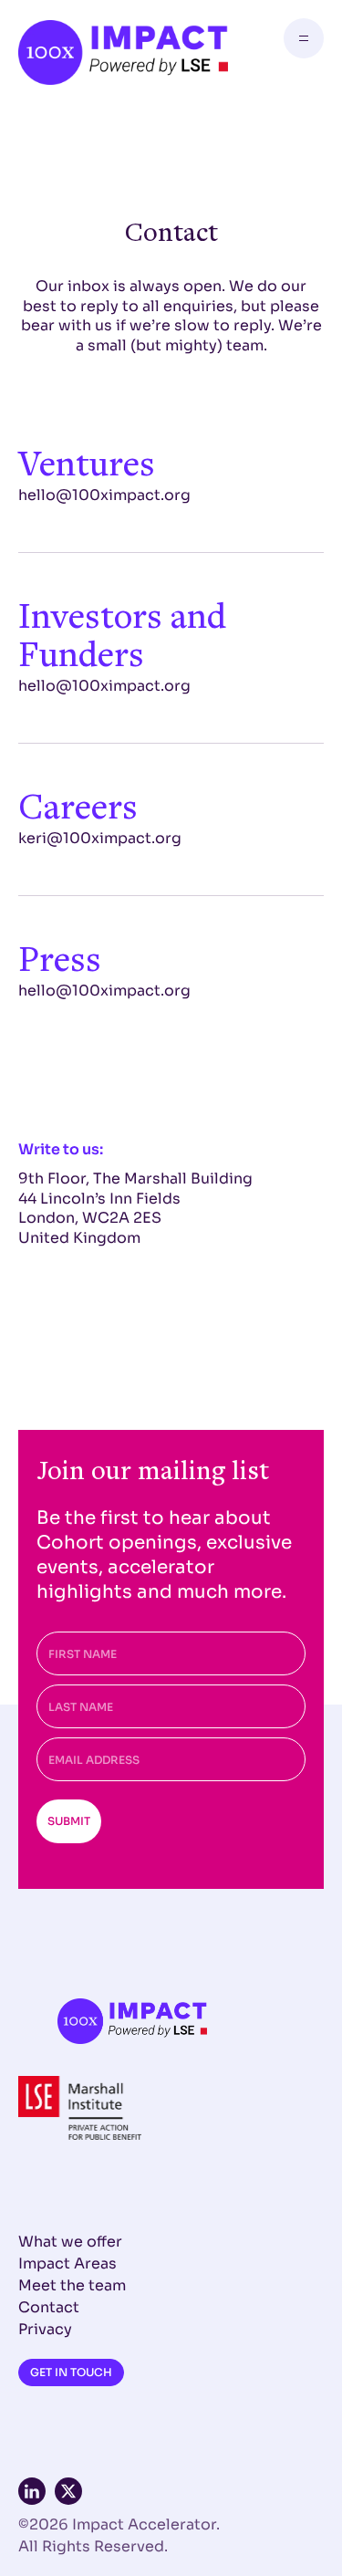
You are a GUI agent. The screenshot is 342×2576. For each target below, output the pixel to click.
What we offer (70, 2242)
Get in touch (71, 2372)
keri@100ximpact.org (100, 838)
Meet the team (72, 2285)
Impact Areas (67, 2263)
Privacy (45, 2329)
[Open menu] (304, 38)
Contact (49, 2307)
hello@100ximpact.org (104, 495)
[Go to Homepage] (123, 52)
